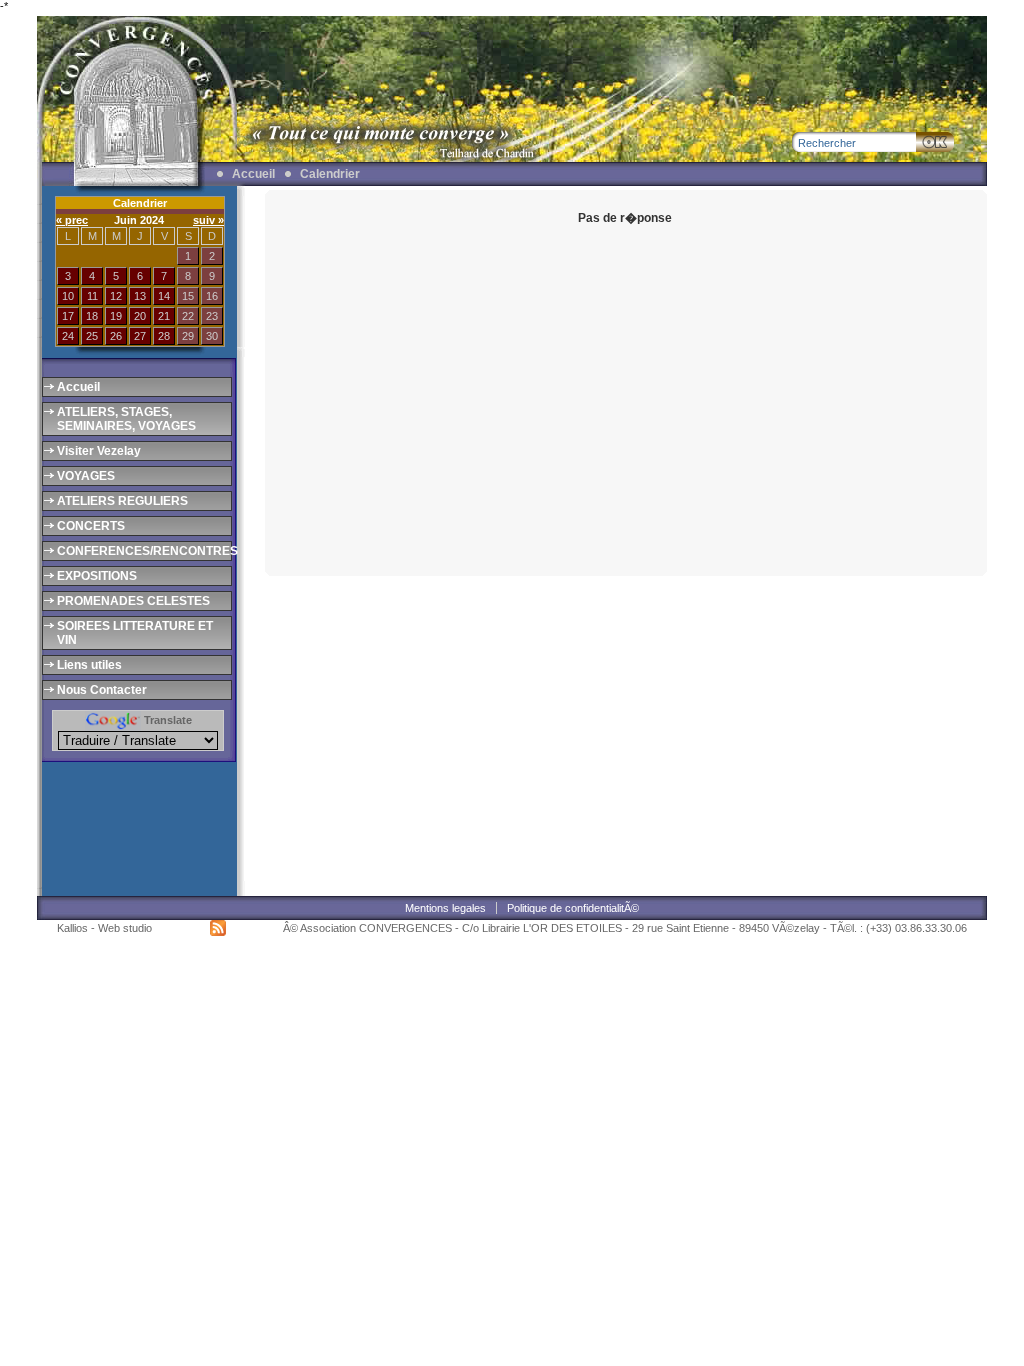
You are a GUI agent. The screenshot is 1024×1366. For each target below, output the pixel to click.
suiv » (208, 220)
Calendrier (330, 174)
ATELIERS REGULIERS (122, 501)
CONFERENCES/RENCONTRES (143, 551)
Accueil (253, 174)
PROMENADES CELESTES (133, 601)
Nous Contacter (102, 690)
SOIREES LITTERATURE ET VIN (135, 633)
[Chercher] (935, 142)
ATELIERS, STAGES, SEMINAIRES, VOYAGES (126, 419)
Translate (166, 720)
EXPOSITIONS (97, 576)
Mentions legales (445, 908)
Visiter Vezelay (99, 451)
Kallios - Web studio (104, 928)
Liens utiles (89, 665)
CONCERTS (91, 526)
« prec (72, 220)
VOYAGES (86, 476)
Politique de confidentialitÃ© (573, 908)
